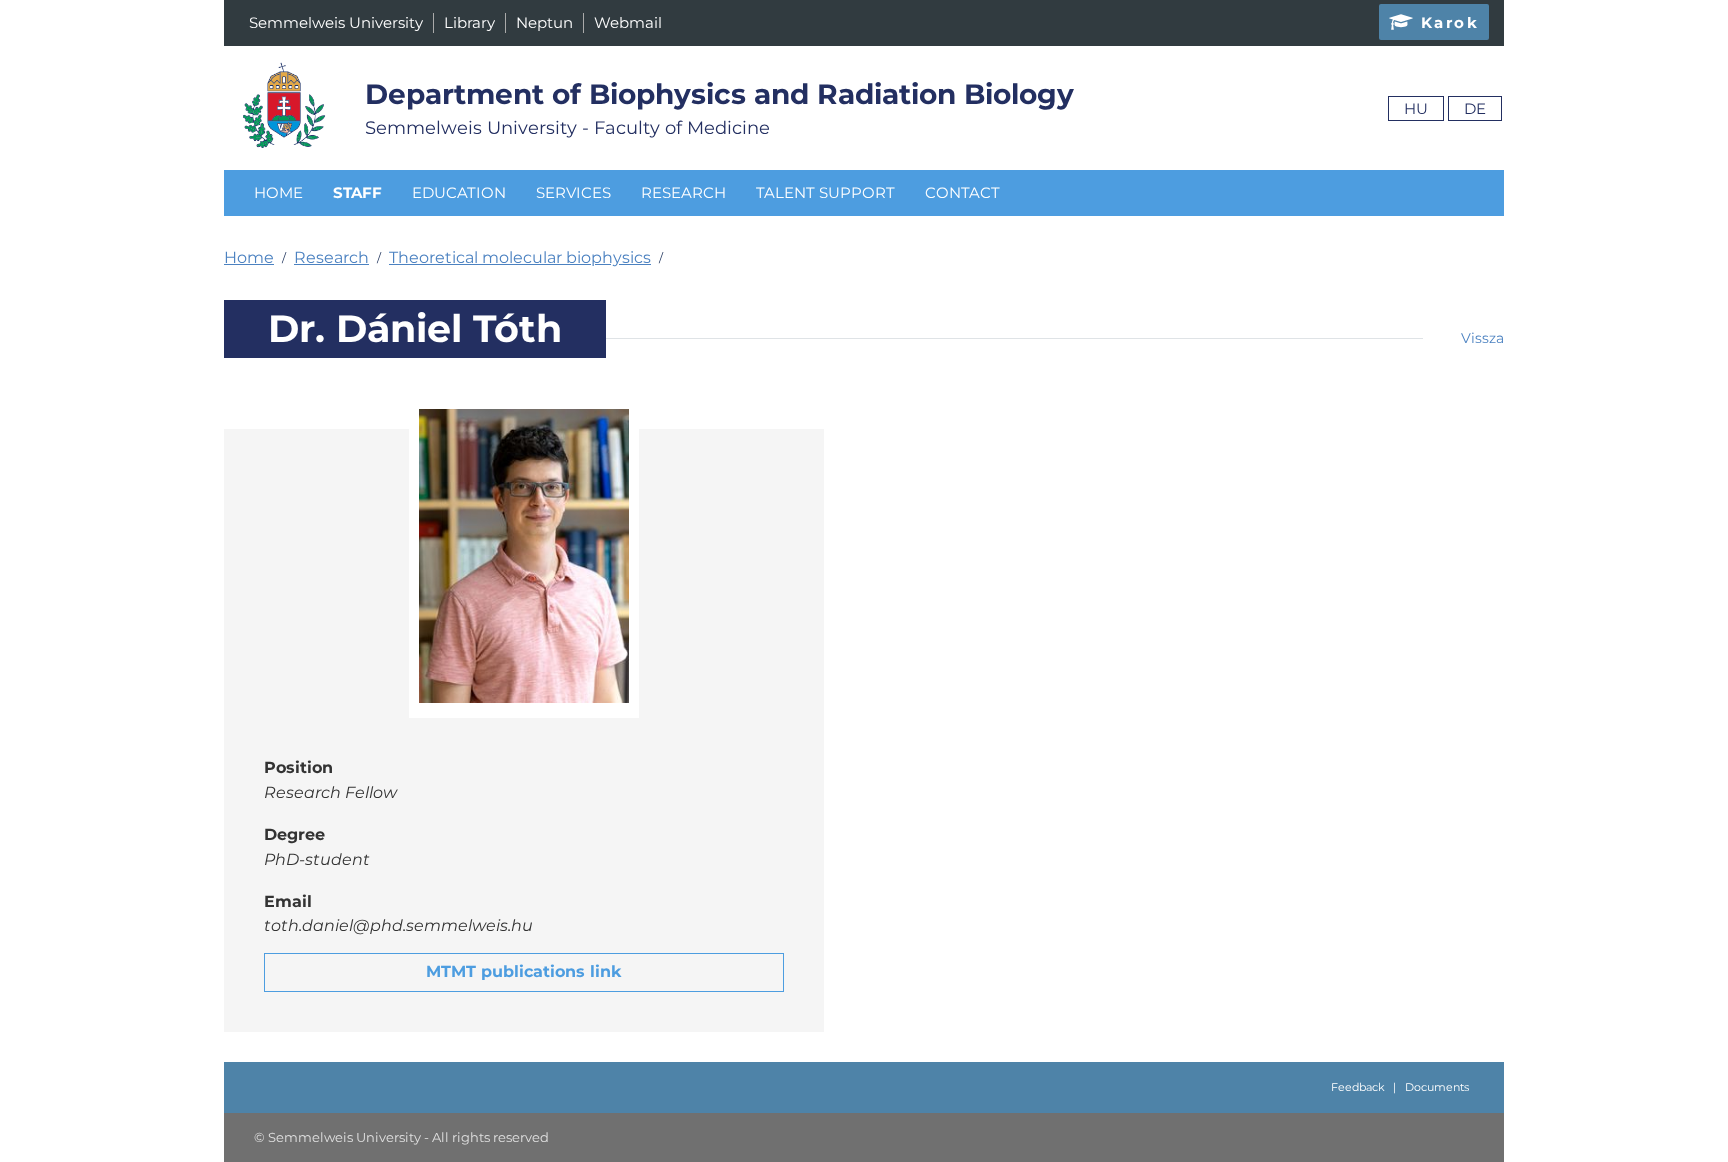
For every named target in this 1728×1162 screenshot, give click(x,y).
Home (278, 192)
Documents (1437, 1087)
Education (459, 192)
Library (469, 22)
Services (573, 192)
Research (683, 192)
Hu (1416, 108)
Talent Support (825, 192)
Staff (357, 192)
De (1475, 108)
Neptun (544, 22)
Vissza (1482, 338)
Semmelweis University (336, 22)
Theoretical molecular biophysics (520, 257)
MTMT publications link (524, 971)
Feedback (1358, 1087)
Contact (962, 192)
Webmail (628, 22)
